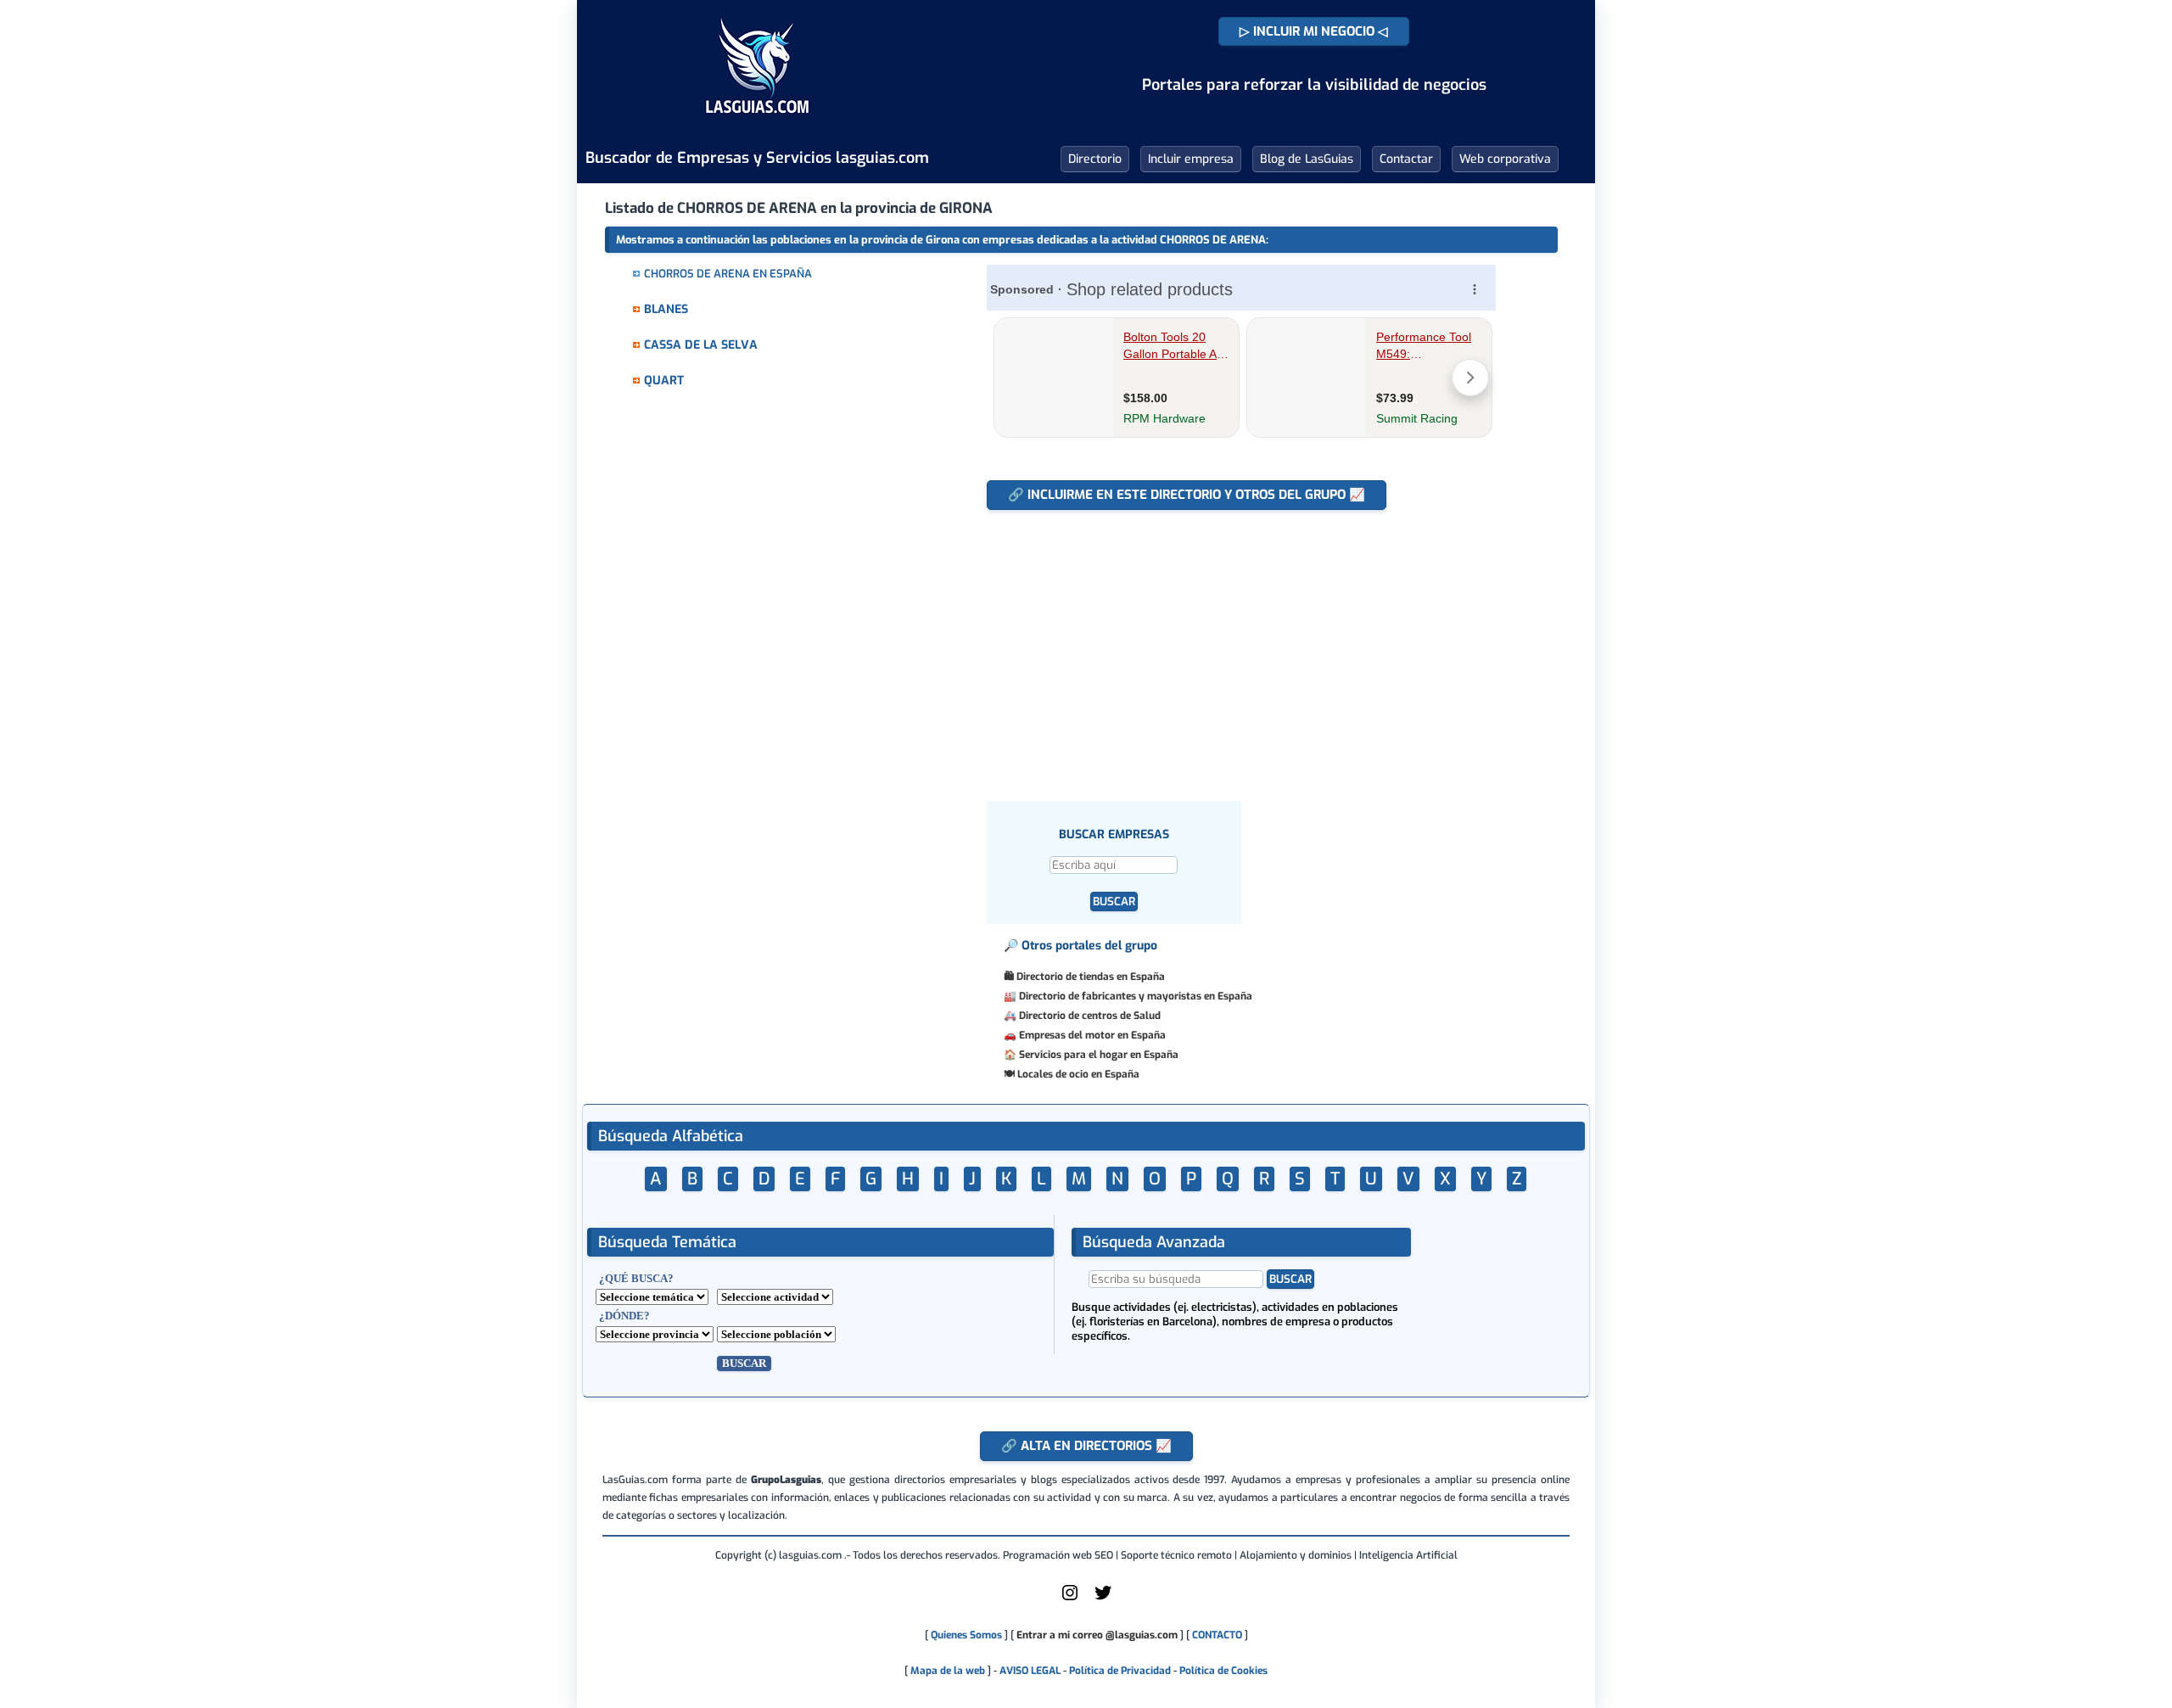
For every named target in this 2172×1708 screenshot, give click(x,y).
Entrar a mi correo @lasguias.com (1097, 1635)
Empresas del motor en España (1092, 1035)
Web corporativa (1505, 159)
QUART (664, 381)
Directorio (1095, 159)
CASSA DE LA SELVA (701, 345)
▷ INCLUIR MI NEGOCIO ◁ (1314, 31)
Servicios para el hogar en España (1099, 1055)
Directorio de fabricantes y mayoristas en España (1136, 996)
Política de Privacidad (1120, 1671)
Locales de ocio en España (1078, 1074)
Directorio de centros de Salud (1090, 1016)
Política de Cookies (1223, 1671)
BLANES (666, 309)
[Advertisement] (1249, 647)
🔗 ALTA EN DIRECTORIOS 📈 (1086, 1446)
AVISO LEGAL (1030, 1671)
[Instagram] (1070, 1599)
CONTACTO (1217, 1635)
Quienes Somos (966, 1635)
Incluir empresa (1191, 159)
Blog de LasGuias (1307, 159)
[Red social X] (1103, 1599)
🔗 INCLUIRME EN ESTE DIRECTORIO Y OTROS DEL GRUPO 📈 (1187, 495)
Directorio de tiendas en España (1091, 977)
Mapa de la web (946, 1671)
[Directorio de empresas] (757, 126)
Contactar (1406, 159)
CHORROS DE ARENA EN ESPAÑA (728, 274)
